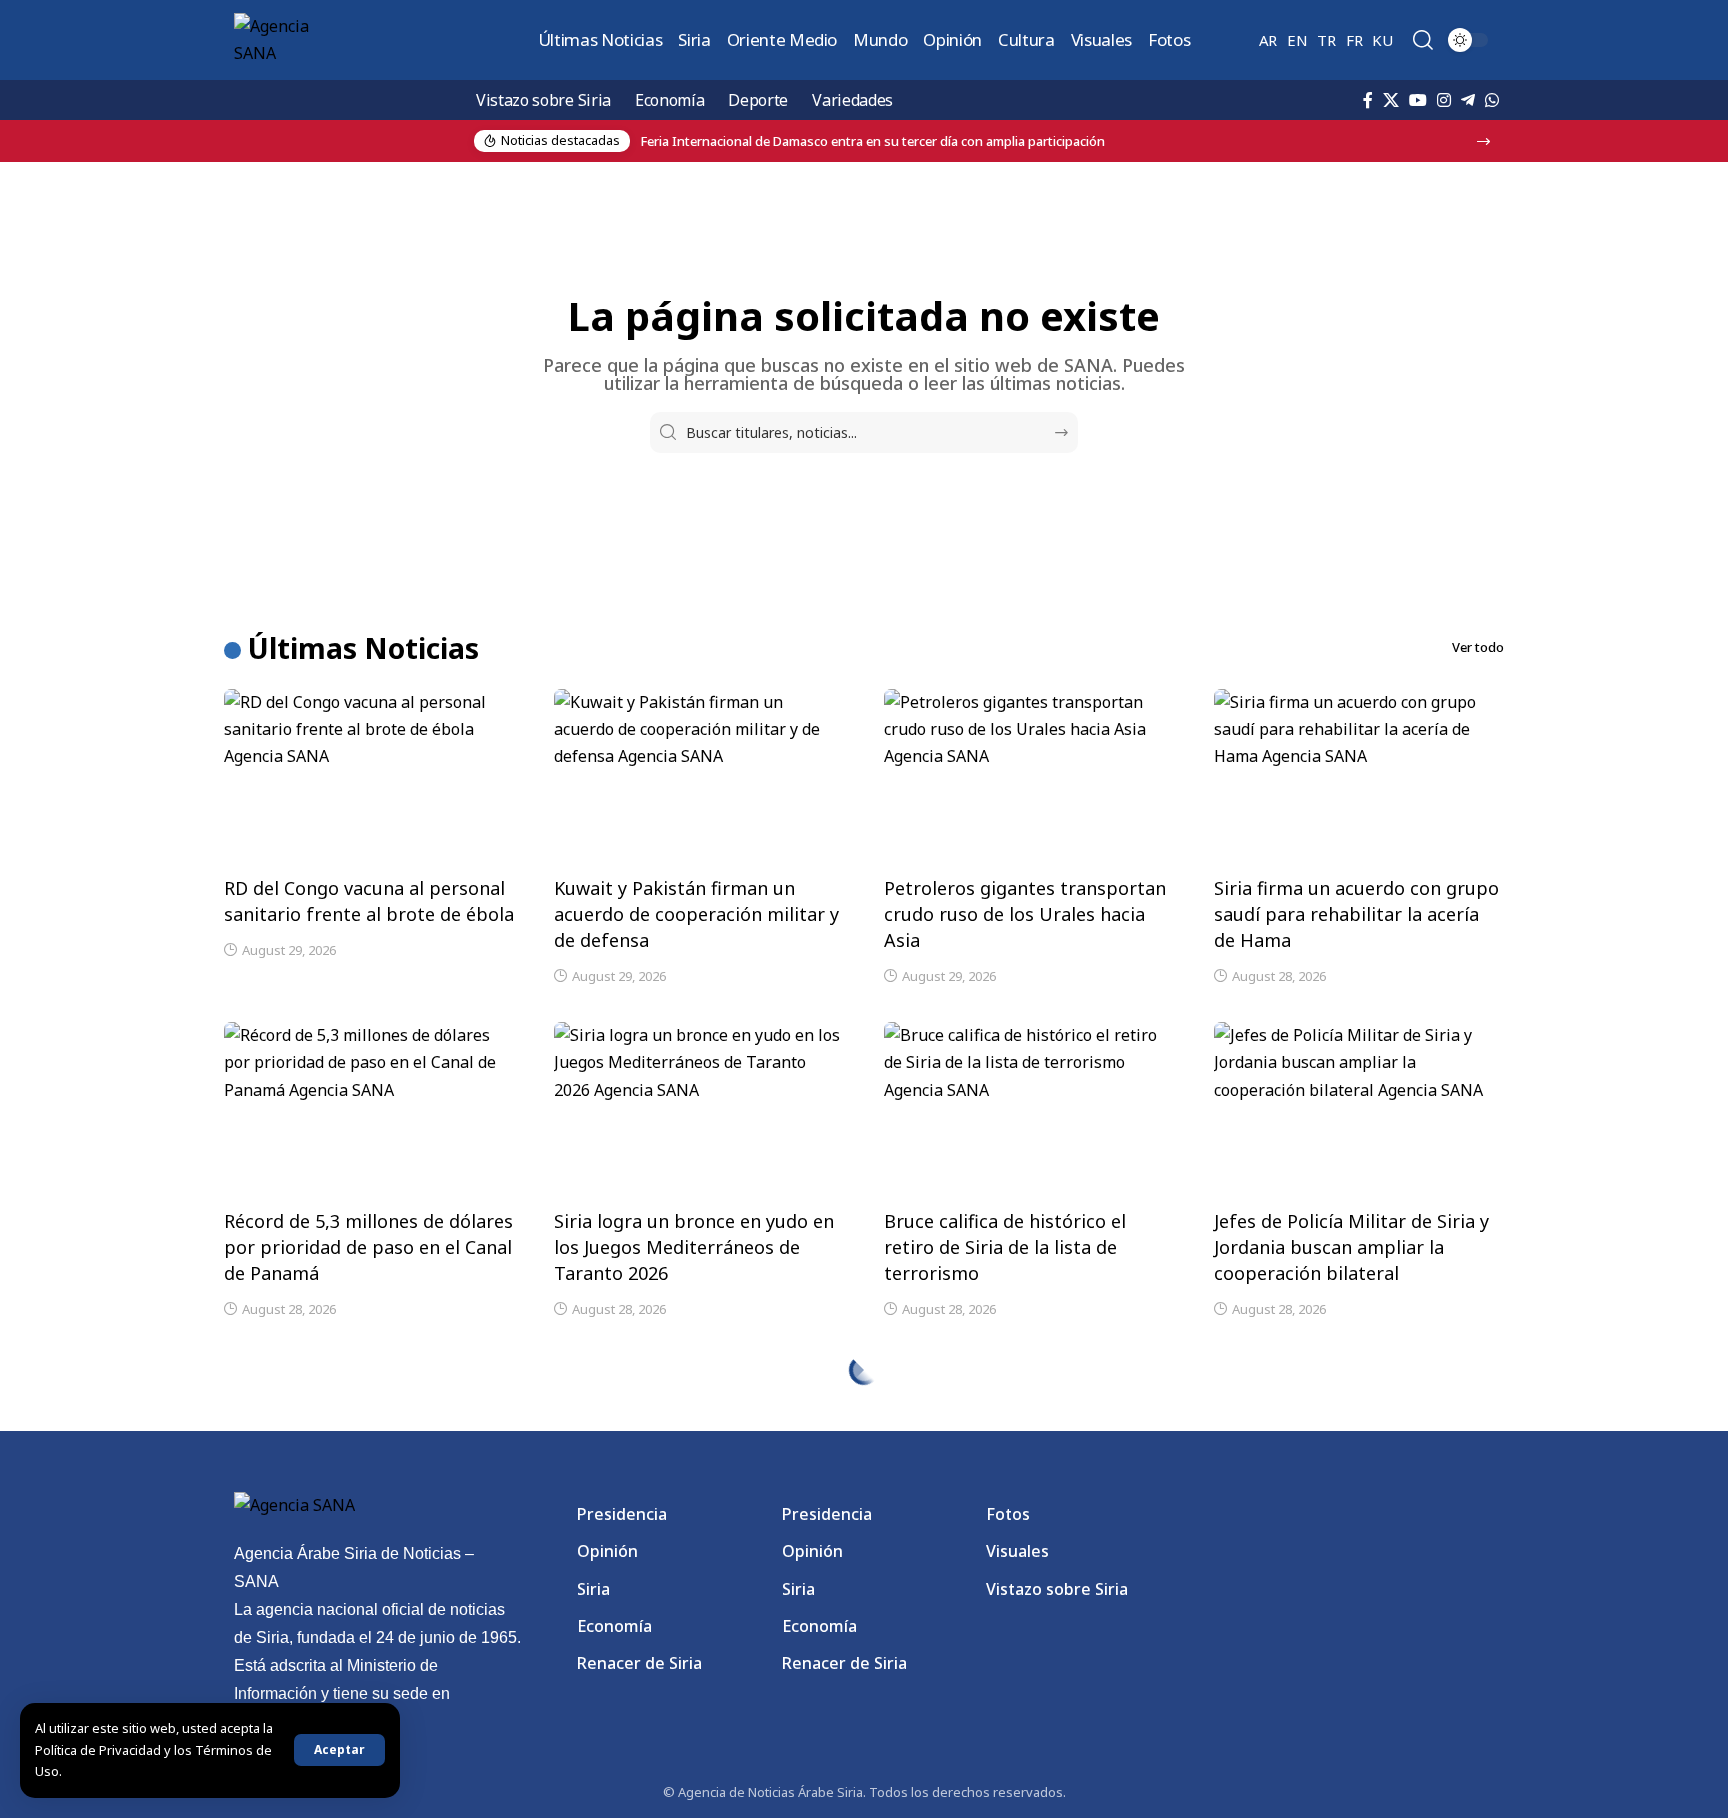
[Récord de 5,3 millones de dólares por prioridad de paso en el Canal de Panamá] (369, 1109)
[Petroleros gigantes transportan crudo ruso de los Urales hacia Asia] (1029, 776)
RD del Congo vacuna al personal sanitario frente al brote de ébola (369, 901)
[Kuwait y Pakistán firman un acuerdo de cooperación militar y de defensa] (699, 776)
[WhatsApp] (1492, 100)
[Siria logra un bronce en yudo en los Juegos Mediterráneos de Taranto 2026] (699, 1109)
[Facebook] (1368, 100)
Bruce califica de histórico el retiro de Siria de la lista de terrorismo (1005, 1247)
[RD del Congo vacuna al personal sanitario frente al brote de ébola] (369, 776)
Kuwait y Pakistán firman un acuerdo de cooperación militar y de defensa (696, 914)
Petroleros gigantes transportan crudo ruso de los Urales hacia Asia (1025, 914)
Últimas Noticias (363, 648)
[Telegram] (1468, 100)
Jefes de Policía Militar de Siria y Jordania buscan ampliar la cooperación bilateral (1351, 1247)
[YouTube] (1418, 100)
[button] (339, 1750)
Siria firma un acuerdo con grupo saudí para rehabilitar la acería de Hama (1356, 914)
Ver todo (1478, 647)
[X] (1391, 100)
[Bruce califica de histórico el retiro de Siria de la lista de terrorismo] (1029, 1109)
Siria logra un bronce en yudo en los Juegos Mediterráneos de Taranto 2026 (694, 1247)
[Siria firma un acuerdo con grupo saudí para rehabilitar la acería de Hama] (1359, 776)
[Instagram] (1444, 100)
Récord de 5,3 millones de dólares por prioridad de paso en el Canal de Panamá (368, 1247)
